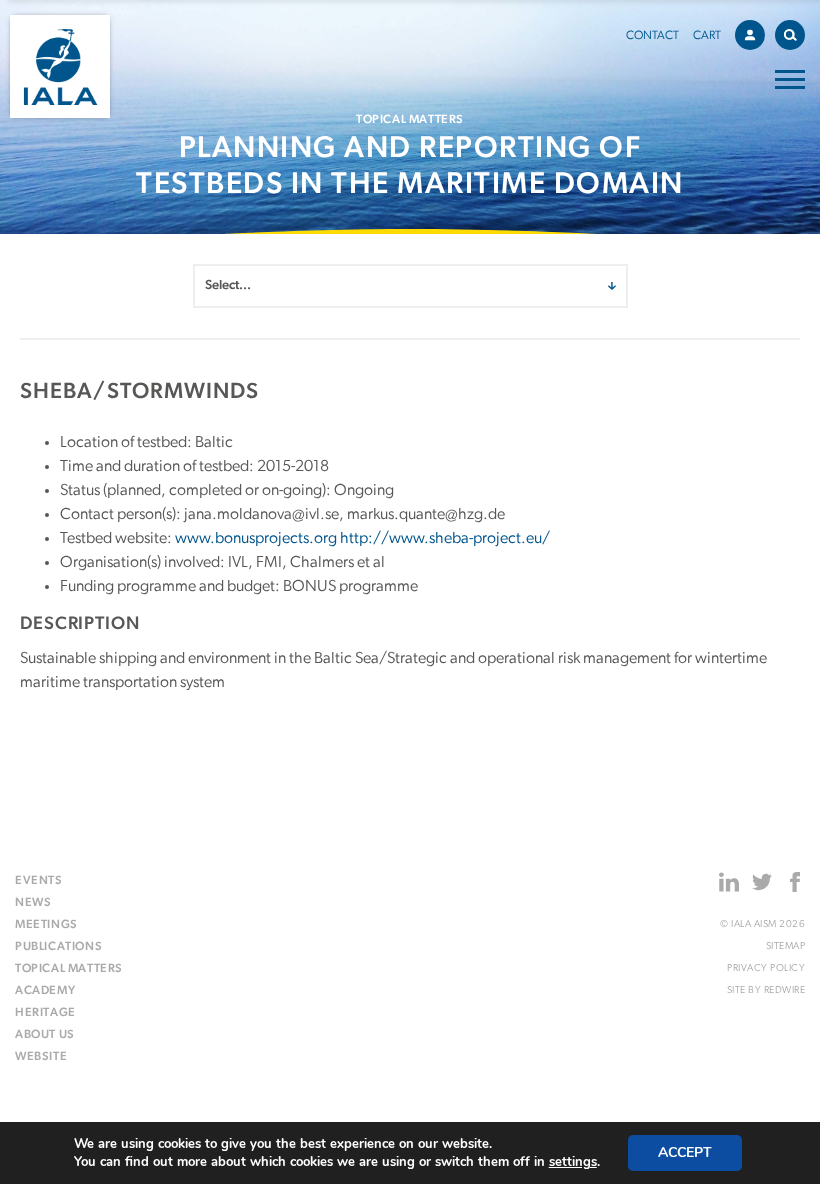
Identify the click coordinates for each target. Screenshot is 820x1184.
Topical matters (69, 969)
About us (45, 1035)
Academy (45, 991)
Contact (652, 36)
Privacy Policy (766, 968)
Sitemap (785, 946)
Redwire (785, 990)
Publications (58, 947)
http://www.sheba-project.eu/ (445, 539)
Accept (685, 1152)
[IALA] (60, 66)
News (33, 903)
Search (790, 35)
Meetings (46, 925)
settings (573, 1162)
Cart (707, 36)
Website (41, 1057)
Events (39, 881)
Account (750, 35)
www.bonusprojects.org (256, 539)
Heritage (45, 1013)
